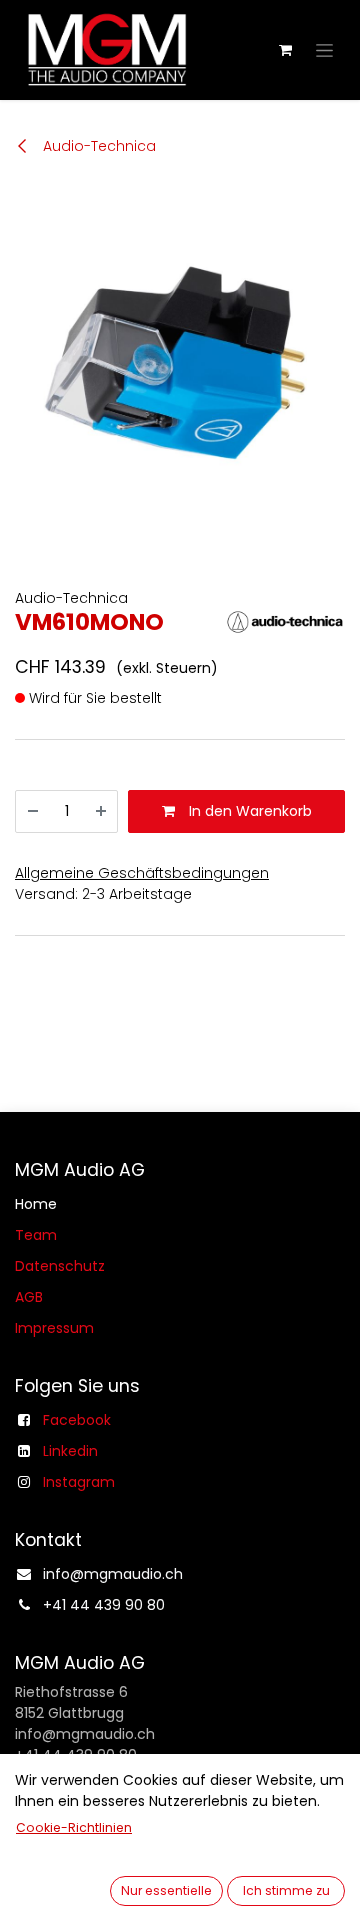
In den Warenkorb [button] (248, 811)
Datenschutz (60, 1266)
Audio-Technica (97, 146)
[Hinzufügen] (101, 811)
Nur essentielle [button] (166, 1890)
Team (36, 1235)
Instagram (79, 1482)
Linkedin (70, 1451)
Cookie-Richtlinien (74, 1827)
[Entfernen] (33, 811)
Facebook (77, 1420)
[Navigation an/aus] (324, 50)
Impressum (54, 1328)
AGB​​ (29, 1297)
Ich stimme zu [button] (286, 1890)
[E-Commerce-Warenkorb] (285, 50)
